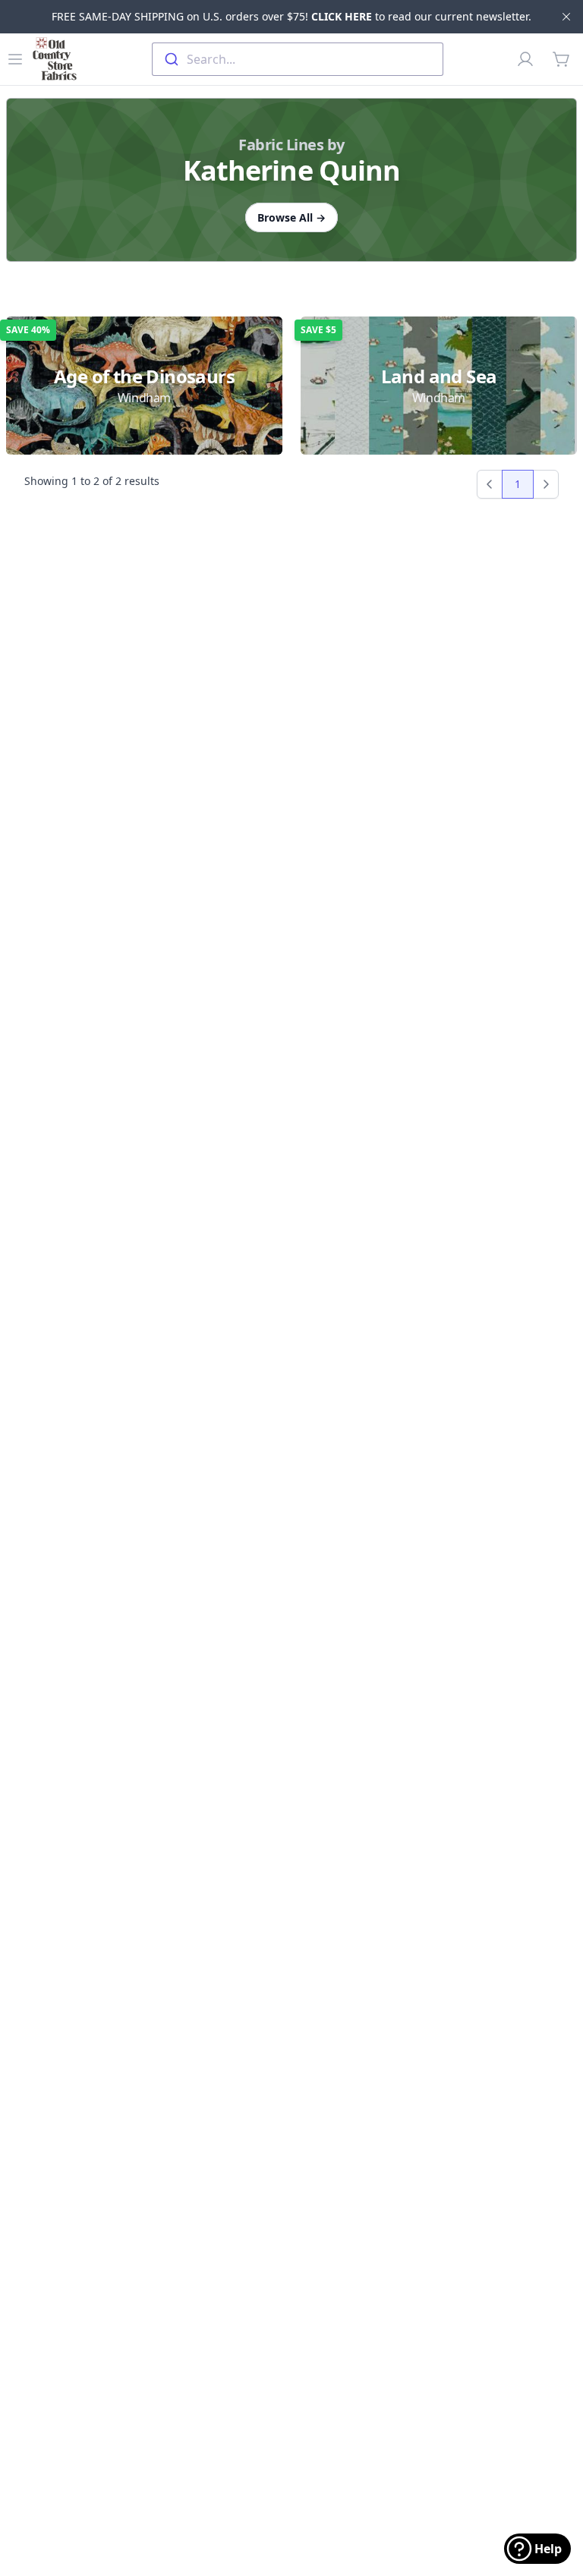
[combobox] (298, 59)
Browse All (291, 217)
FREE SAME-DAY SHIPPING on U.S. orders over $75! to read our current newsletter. (291, 16)
